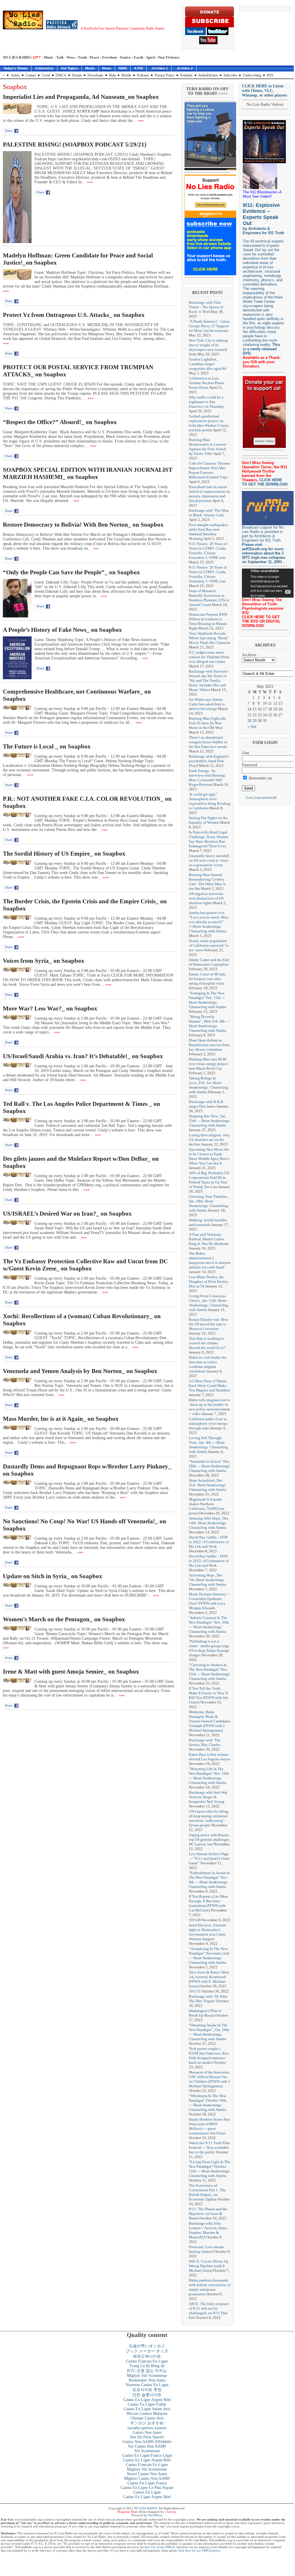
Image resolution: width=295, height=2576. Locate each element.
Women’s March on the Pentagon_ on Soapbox (64, 1619)
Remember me (260, 778)
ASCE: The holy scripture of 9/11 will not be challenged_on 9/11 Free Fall (209, 2311)
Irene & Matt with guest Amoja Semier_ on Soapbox (71, 1672)
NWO (123, 68)
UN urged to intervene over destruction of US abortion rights (206, 898)
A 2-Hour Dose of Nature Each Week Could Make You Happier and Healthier (209, 1386)
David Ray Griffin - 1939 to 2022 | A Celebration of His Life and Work (209, 1542)
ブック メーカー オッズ (147, 2351)
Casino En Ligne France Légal (147, 2455)
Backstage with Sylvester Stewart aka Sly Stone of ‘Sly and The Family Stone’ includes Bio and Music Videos (208, 680)
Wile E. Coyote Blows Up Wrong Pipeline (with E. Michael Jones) (209, 2266)
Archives (249, 655)
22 (255, 715)
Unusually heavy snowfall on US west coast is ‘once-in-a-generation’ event (209, 860)
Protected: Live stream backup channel (206, 2249)
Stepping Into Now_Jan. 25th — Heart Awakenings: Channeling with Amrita (210, 1121)
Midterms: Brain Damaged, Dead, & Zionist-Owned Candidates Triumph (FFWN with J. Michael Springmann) (210, 1721)
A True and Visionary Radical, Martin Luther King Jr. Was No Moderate (209, 1239)
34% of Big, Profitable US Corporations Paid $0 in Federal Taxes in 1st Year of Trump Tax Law (209, 1180)
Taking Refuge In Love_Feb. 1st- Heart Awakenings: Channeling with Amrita (208, 1085)
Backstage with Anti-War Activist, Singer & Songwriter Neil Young (208, 1797)
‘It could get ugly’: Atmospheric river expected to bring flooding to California (210, 801)
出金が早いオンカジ (147, 2346)
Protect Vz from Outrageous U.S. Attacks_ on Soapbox (74, 315)
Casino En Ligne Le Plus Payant (147, 2488)
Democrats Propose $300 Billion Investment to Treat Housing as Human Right (208, 621)
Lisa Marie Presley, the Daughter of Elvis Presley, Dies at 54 (209, 1282)
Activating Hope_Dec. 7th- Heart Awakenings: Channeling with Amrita (207, 1580)
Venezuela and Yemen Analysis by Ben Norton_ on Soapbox (80, 1371)
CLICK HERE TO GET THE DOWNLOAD (265, 482)
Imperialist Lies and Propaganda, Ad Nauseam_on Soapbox (81, 97)
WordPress (155, 2515)
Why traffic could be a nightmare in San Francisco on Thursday (206, 402)
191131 (195, 1991)
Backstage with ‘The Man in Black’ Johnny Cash (209, 513)
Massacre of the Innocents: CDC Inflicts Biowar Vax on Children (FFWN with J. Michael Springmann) (210, 2079)
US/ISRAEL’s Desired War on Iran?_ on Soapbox (67, 1214)
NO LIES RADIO (145, 2508)
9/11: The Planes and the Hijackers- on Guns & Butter (208, 2214)
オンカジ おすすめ (147, 2423)
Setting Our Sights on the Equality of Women (208, 820)
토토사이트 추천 (147, 2390)
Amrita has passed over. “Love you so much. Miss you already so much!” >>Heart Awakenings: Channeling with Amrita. (209, 922)
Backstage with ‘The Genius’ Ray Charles (205, 1742)
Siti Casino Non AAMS (147, 2446)
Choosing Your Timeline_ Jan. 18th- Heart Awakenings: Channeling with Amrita (209, 1203)
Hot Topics (69, 68)
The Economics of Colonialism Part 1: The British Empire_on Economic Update (207, 2192)
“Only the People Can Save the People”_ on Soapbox (71, 572)
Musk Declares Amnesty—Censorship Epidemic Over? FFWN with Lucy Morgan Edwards (209, 1601)
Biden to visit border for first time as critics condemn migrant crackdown (207, 1364)
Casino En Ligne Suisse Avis (147, 2409)
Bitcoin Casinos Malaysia (147, 2414)
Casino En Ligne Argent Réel (147, 2400)
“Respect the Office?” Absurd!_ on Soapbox (60, 422)
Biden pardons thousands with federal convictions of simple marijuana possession (210, 2287)
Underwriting (252, 75)
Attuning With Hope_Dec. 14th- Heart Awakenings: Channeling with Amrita (209, 1523)
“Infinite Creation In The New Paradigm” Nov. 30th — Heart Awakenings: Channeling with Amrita (209, 1625)
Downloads (95, 75)
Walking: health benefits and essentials (208, 1222)
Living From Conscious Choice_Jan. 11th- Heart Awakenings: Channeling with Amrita (208, 1303)
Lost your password (261, 797)
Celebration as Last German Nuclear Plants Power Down (206, 383)
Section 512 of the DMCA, (158, 2547)
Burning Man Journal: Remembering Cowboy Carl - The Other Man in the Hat (207, 882)
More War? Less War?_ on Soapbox (50, 1008)
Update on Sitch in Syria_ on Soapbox (53, 1576)
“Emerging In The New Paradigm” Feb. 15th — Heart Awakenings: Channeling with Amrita (207, 1000)
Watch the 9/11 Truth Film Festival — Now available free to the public (209, 2147)
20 (280, 709)
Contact (31, 75)
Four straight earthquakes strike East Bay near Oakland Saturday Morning (208, 532)
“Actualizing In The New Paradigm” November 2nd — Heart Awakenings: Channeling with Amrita (209, 1956)
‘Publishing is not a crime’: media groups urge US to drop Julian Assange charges (209, 1648)
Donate (77, 75)
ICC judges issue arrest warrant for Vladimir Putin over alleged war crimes (209, 657)
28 (249, 721)
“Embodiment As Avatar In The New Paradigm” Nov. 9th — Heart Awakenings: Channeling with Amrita (209, 1880)
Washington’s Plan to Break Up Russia (205, 2013)
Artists (15, 75)
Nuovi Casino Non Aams (147, 2474)
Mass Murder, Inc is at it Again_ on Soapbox (61, 1419)
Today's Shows (16, 68)
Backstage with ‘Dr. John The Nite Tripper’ (208, 1999)
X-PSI (138, 68)
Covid (46, 75)
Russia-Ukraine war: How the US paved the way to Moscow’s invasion (208, 1324)
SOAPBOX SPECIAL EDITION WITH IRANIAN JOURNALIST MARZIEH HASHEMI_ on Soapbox (88, 473)
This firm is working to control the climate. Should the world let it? (207, 1343)
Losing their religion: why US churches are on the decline (209, 1140)
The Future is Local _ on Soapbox (47, 746)
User (246, 753)
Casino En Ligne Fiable (147, 2404)
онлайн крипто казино (147, 2428)
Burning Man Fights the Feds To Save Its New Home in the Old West (207, 723)
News (107, 68)
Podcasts (143, 75)
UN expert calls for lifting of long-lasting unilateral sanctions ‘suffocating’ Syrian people (209, 1818)
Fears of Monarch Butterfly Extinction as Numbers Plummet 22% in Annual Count (209, 598)
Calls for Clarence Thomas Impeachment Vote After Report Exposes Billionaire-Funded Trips (209, 470)
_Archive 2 (184, 68)
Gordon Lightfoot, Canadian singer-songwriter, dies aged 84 (207, 364)
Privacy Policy (165, 75)
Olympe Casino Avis (147, 2418)
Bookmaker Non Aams (147, 2380)
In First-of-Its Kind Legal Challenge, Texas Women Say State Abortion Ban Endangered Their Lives (208, 839)
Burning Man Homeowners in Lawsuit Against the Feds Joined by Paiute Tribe (207, 447)
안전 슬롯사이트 (147, 2395)
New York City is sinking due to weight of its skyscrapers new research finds (208, 347)
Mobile (126, 75)
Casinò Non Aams (147, 2432)
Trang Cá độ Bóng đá (147, 2366)
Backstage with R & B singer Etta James (206, 1104)
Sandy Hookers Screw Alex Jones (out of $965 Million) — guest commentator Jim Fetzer (210, 2126)
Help (112, 75)
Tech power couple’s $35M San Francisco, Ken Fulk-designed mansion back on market (209, 2056)
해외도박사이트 (147, 2356)
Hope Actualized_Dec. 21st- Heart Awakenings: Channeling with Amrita (208, 1485)
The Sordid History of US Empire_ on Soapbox (64, 854)
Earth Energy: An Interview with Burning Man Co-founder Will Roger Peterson (207, 778)
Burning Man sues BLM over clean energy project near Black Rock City (208, 1064)
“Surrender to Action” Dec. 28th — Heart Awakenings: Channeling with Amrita (210, 1466)
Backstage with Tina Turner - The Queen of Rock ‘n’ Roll (206, 307)
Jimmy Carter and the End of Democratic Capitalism (209, 962)
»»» (140, 121)
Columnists (44, 68)
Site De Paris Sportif (147, 2437)
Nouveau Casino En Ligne (147, 2385)
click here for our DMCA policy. (199, 2550)
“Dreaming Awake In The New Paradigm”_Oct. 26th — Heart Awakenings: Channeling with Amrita (209, 2032)
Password (250, 765)
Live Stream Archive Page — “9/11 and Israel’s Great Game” (209, 1858)
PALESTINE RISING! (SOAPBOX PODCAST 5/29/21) (75, 145)
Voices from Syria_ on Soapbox (44, 961)
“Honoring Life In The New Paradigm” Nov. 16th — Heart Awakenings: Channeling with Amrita (209, 1776)
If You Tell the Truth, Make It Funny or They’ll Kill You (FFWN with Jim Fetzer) (208, 1695)
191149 (195, 1920)
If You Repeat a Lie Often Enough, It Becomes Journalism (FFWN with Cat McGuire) (208, 1903)
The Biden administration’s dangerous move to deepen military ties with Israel (210, 1260)
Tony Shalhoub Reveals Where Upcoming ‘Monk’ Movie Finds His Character (210, 638)
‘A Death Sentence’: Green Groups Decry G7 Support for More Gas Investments (209, 326)
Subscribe (230, 75)
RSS (270, 75)
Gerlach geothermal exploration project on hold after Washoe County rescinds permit (209, 423)
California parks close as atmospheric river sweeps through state (208, 1423)
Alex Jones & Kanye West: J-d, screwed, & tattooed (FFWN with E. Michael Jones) (209, 1979)
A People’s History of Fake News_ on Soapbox (62, 630)
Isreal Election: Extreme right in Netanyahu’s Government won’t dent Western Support (207, 1932)
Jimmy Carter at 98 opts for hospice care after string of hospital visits (207, 979)
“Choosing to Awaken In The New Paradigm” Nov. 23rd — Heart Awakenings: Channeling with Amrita (210, 1672)
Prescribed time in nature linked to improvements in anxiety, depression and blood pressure (209, 494)
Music (90, 68)
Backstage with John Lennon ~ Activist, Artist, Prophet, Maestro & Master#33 (208, 2230)
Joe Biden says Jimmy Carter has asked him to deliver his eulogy (207, 704)
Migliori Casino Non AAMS (147, 2478)
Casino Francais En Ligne (147, 2361)
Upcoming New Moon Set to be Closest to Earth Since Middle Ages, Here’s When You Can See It (209, 1156)
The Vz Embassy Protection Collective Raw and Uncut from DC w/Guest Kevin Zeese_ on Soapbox (85, 1265)
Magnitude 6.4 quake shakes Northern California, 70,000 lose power (207, 1506)
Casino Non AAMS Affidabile (147, 2442)
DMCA (61, 75)
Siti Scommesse (147, 2451)
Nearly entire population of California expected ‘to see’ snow (209, 945)
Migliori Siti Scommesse (147, 2376)
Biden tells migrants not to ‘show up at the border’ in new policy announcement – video (209, 1407)
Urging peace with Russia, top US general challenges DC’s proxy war (209, 1839)
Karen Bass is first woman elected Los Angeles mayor (210, 1757)
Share (9, 131)
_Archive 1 (159, 68)
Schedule (186, 75)
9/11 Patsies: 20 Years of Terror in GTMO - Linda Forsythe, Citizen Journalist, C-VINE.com (208, 551)
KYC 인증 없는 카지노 (147, 2371)
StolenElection (208, 75)
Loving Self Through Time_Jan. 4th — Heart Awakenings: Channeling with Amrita (208, 1445)
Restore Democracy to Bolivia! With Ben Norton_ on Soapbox (83, 525)
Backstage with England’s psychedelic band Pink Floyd (209, 761)
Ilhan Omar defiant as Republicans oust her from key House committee (209, 1045)
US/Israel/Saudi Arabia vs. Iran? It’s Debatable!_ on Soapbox (83, 1056)
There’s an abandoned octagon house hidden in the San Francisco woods (208, 742)
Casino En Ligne (147, 2492)
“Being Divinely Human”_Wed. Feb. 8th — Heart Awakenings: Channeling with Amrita (209, 1024)
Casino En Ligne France (147, 2483)
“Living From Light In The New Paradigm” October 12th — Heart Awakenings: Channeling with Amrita (210, 2169)
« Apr (252, 726)
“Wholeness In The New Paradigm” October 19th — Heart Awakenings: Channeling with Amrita (208, 2103)
